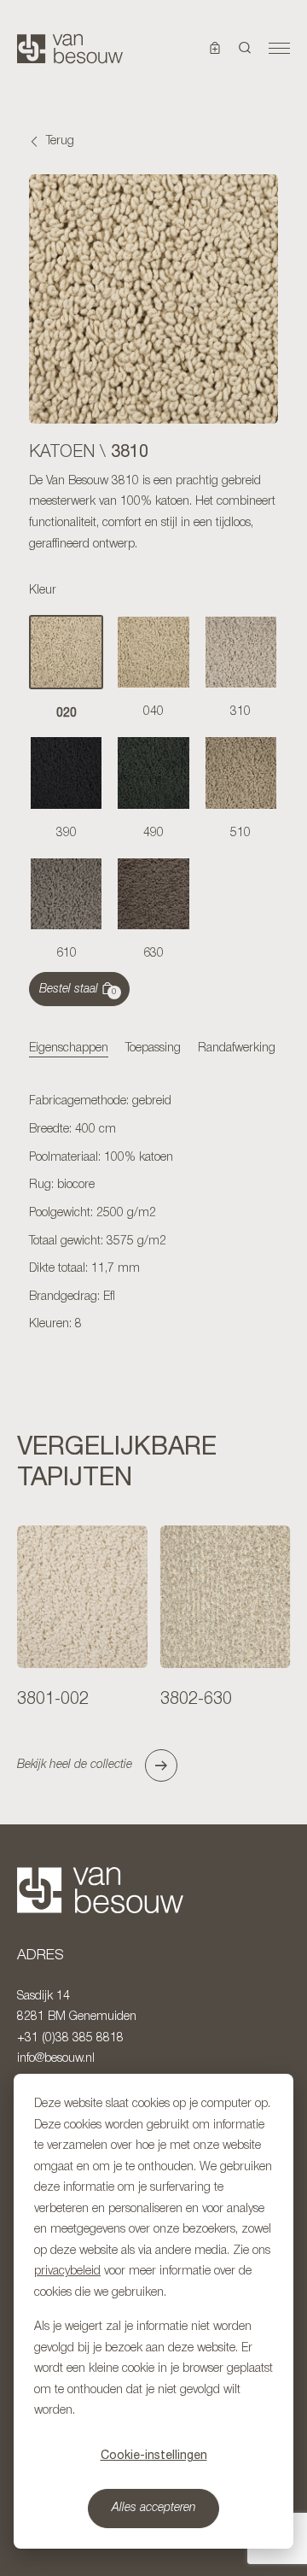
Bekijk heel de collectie (75, 1765)
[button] (245, 49)
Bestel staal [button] (78, 990)
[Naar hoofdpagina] (70, 49)
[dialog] (153, 2311)
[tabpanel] (153, 1214)
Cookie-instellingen (154, 2455)
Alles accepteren (154, 2508)
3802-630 (196, 1700)
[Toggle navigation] (279, 49)
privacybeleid (67, 2272)
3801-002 (53, 1700)
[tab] (69, 1050)
